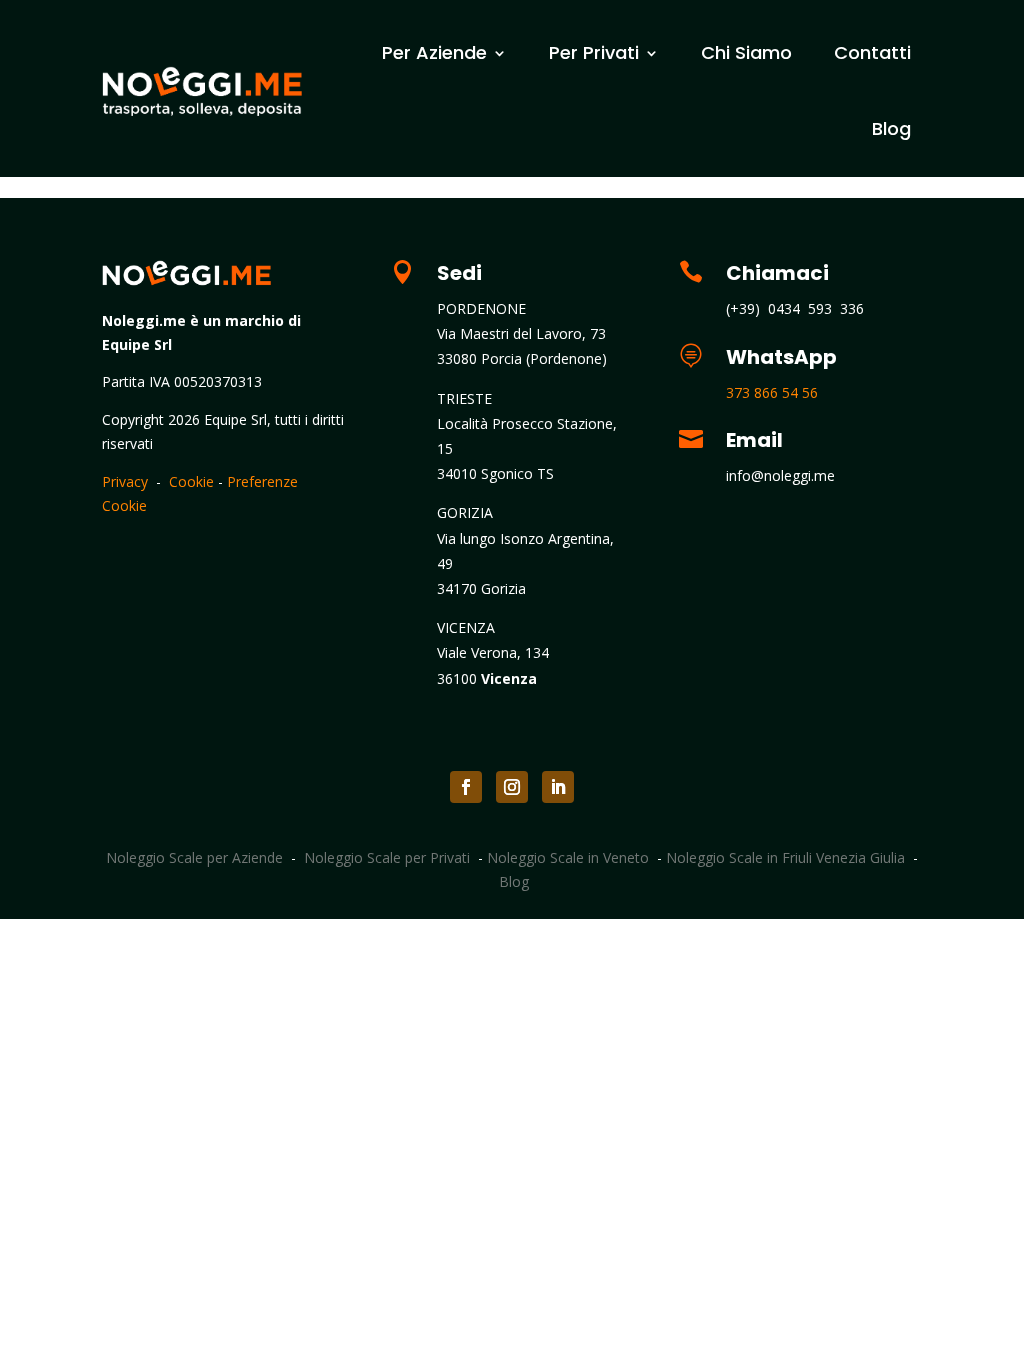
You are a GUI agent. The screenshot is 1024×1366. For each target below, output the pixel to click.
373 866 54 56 (772, 392)
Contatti (872, 52)
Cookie (191, 481)
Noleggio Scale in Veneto (568, 857)
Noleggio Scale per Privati (387, 857)
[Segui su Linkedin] (558, 787)
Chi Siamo (746, 52)
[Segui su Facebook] (466, 787)
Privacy (125, 481)
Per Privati (594, 52)
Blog (891, 128)
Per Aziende (434, 52)
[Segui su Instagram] (512, 787)
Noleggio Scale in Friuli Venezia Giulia (785, 857)
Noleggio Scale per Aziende (194, 857)
